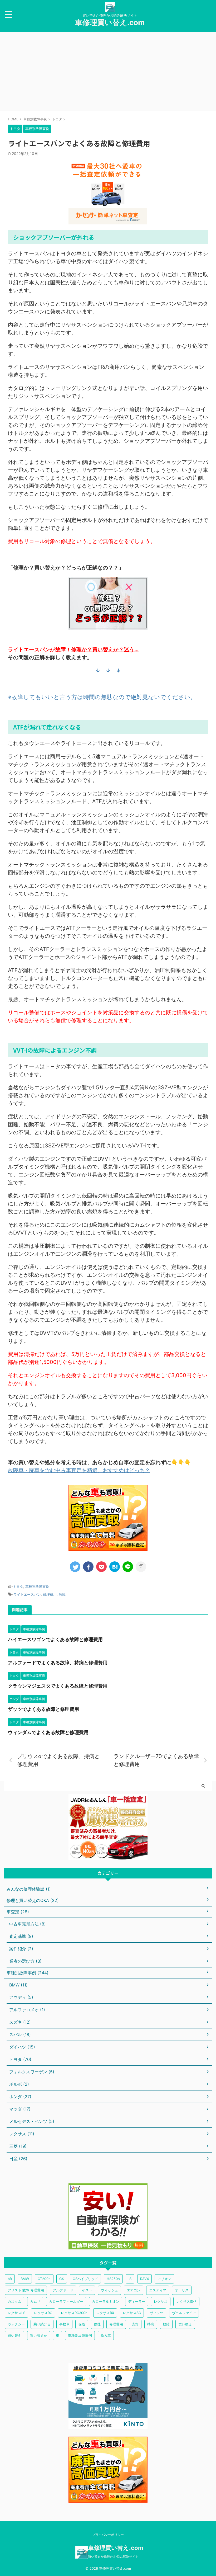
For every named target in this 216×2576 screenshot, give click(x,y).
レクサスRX (105, 2313)
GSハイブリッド (85, 2279)
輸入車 (106, 2335)
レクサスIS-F (186, 2301)
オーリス (182, 2290)
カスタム (14, 2301)
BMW (25, 2279)
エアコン (134, 2290)
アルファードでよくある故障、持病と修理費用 (58, 1663)
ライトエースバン (27, 1594)
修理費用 (50, 1594)
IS (130, 2279)
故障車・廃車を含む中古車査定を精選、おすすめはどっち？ (79, 1470)
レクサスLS (16, 2313)
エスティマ (158, 2290)
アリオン (164, 2279)
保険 (82, 2324)
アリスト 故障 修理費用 (26, 2290)
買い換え (185, 2324)
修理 (97, 2324)
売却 (135, 2324)
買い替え (14, 2335)
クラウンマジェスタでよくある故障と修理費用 (58, 1686)
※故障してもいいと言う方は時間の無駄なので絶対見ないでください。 (102, 697)
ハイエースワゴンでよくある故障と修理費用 (55, 1639)
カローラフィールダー (66, 2301)
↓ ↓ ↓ (108, 671)
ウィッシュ (109, 2290)
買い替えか (39, 2335)
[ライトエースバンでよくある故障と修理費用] (115, 1567)
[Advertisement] (108, 71)
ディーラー (137, 2301)
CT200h (44, 2279)
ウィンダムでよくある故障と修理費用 (48, 1732)
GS (62, 2279)
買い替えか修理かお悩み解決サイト (113, 2557)
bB (10, 2279)
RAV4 (144, 2279)
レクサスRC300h (74, 2313)
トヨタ (18, 1586)
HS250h (113, 2279)
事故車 (64, 2324)
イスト (87, 2290)
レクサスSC (132, 2313)
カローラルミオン (106, 2301)
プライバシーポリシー (108, 2535)
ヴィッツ (156, 2313)
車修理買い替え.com (110, 22)
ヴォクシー (16, 2324)
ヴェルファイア (184, 2313)
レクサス (161, 2301)
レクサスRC (43, 2313)
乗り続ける (42, 2324)
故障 (62, 1594)
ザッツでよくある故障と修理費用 (43, 1709)
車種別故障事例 (37, 1586)
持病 (151, 2324)
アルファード (63, 2290)
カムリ (35, 2301)
